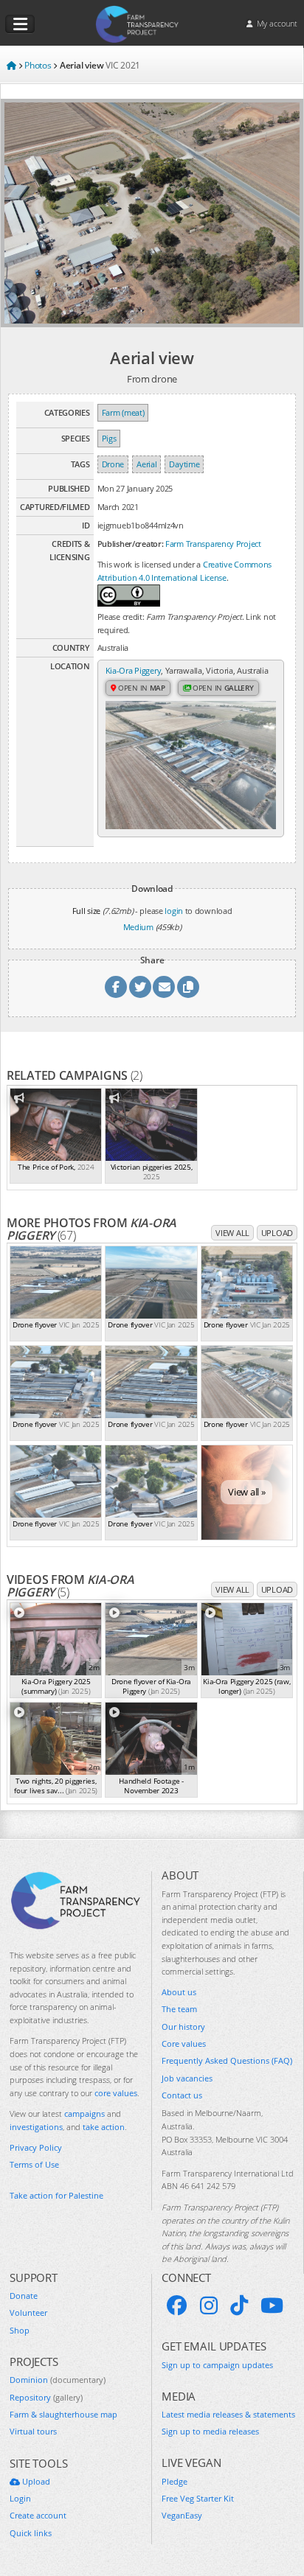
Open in (141, 688)
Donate (24, 2296)
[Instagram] (209, 2306)
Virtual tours (33, 2431)
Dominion (58, 2380)
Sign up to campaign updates (217, 2365)
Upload (277, 1233)
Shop (20, 2330)
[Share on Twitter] (140, 987)
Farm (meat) (123, 412)
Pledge (175, 2481)
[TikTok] (239, 2306)
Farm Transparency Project (213, 544)
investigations (36, 2127)
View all (232, 1233)
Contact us (182, 2095)
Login (20, 2498)
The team (179, 2009)
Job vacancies (187, 2078)
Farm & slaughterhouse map (63, 2414)
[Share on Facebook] (116, 987)
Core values (184, 2043)
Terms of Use (34, 2164)
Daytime (184, 464)
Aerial (146, 464)
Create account (38, 2515)
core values (116, 2093)
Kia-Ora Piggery (134, 670)
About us (179, 1992)
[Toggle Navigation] (20, 24)
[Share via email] (164, 987)
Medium (138, 927)
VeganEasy (182, 2515)
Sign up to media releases (210, 2431)
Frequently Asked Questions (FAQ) (227, 2060)
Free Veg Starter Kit (198, 2498)
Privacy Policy (36, 2147)
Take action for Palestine (56, 2195)
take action (104, 2127)
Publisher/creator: (131, 544)
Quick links (31, 2533)
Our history (183, 2027)
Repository (46, 2397)
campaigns (84, 2113)
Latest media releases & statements (228, 2414)
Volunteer (28, 2313)
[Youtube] (272, 2306)
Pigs (109, 438)
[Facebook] (177, 2306)
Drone (113, 464)
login (174, 911)
